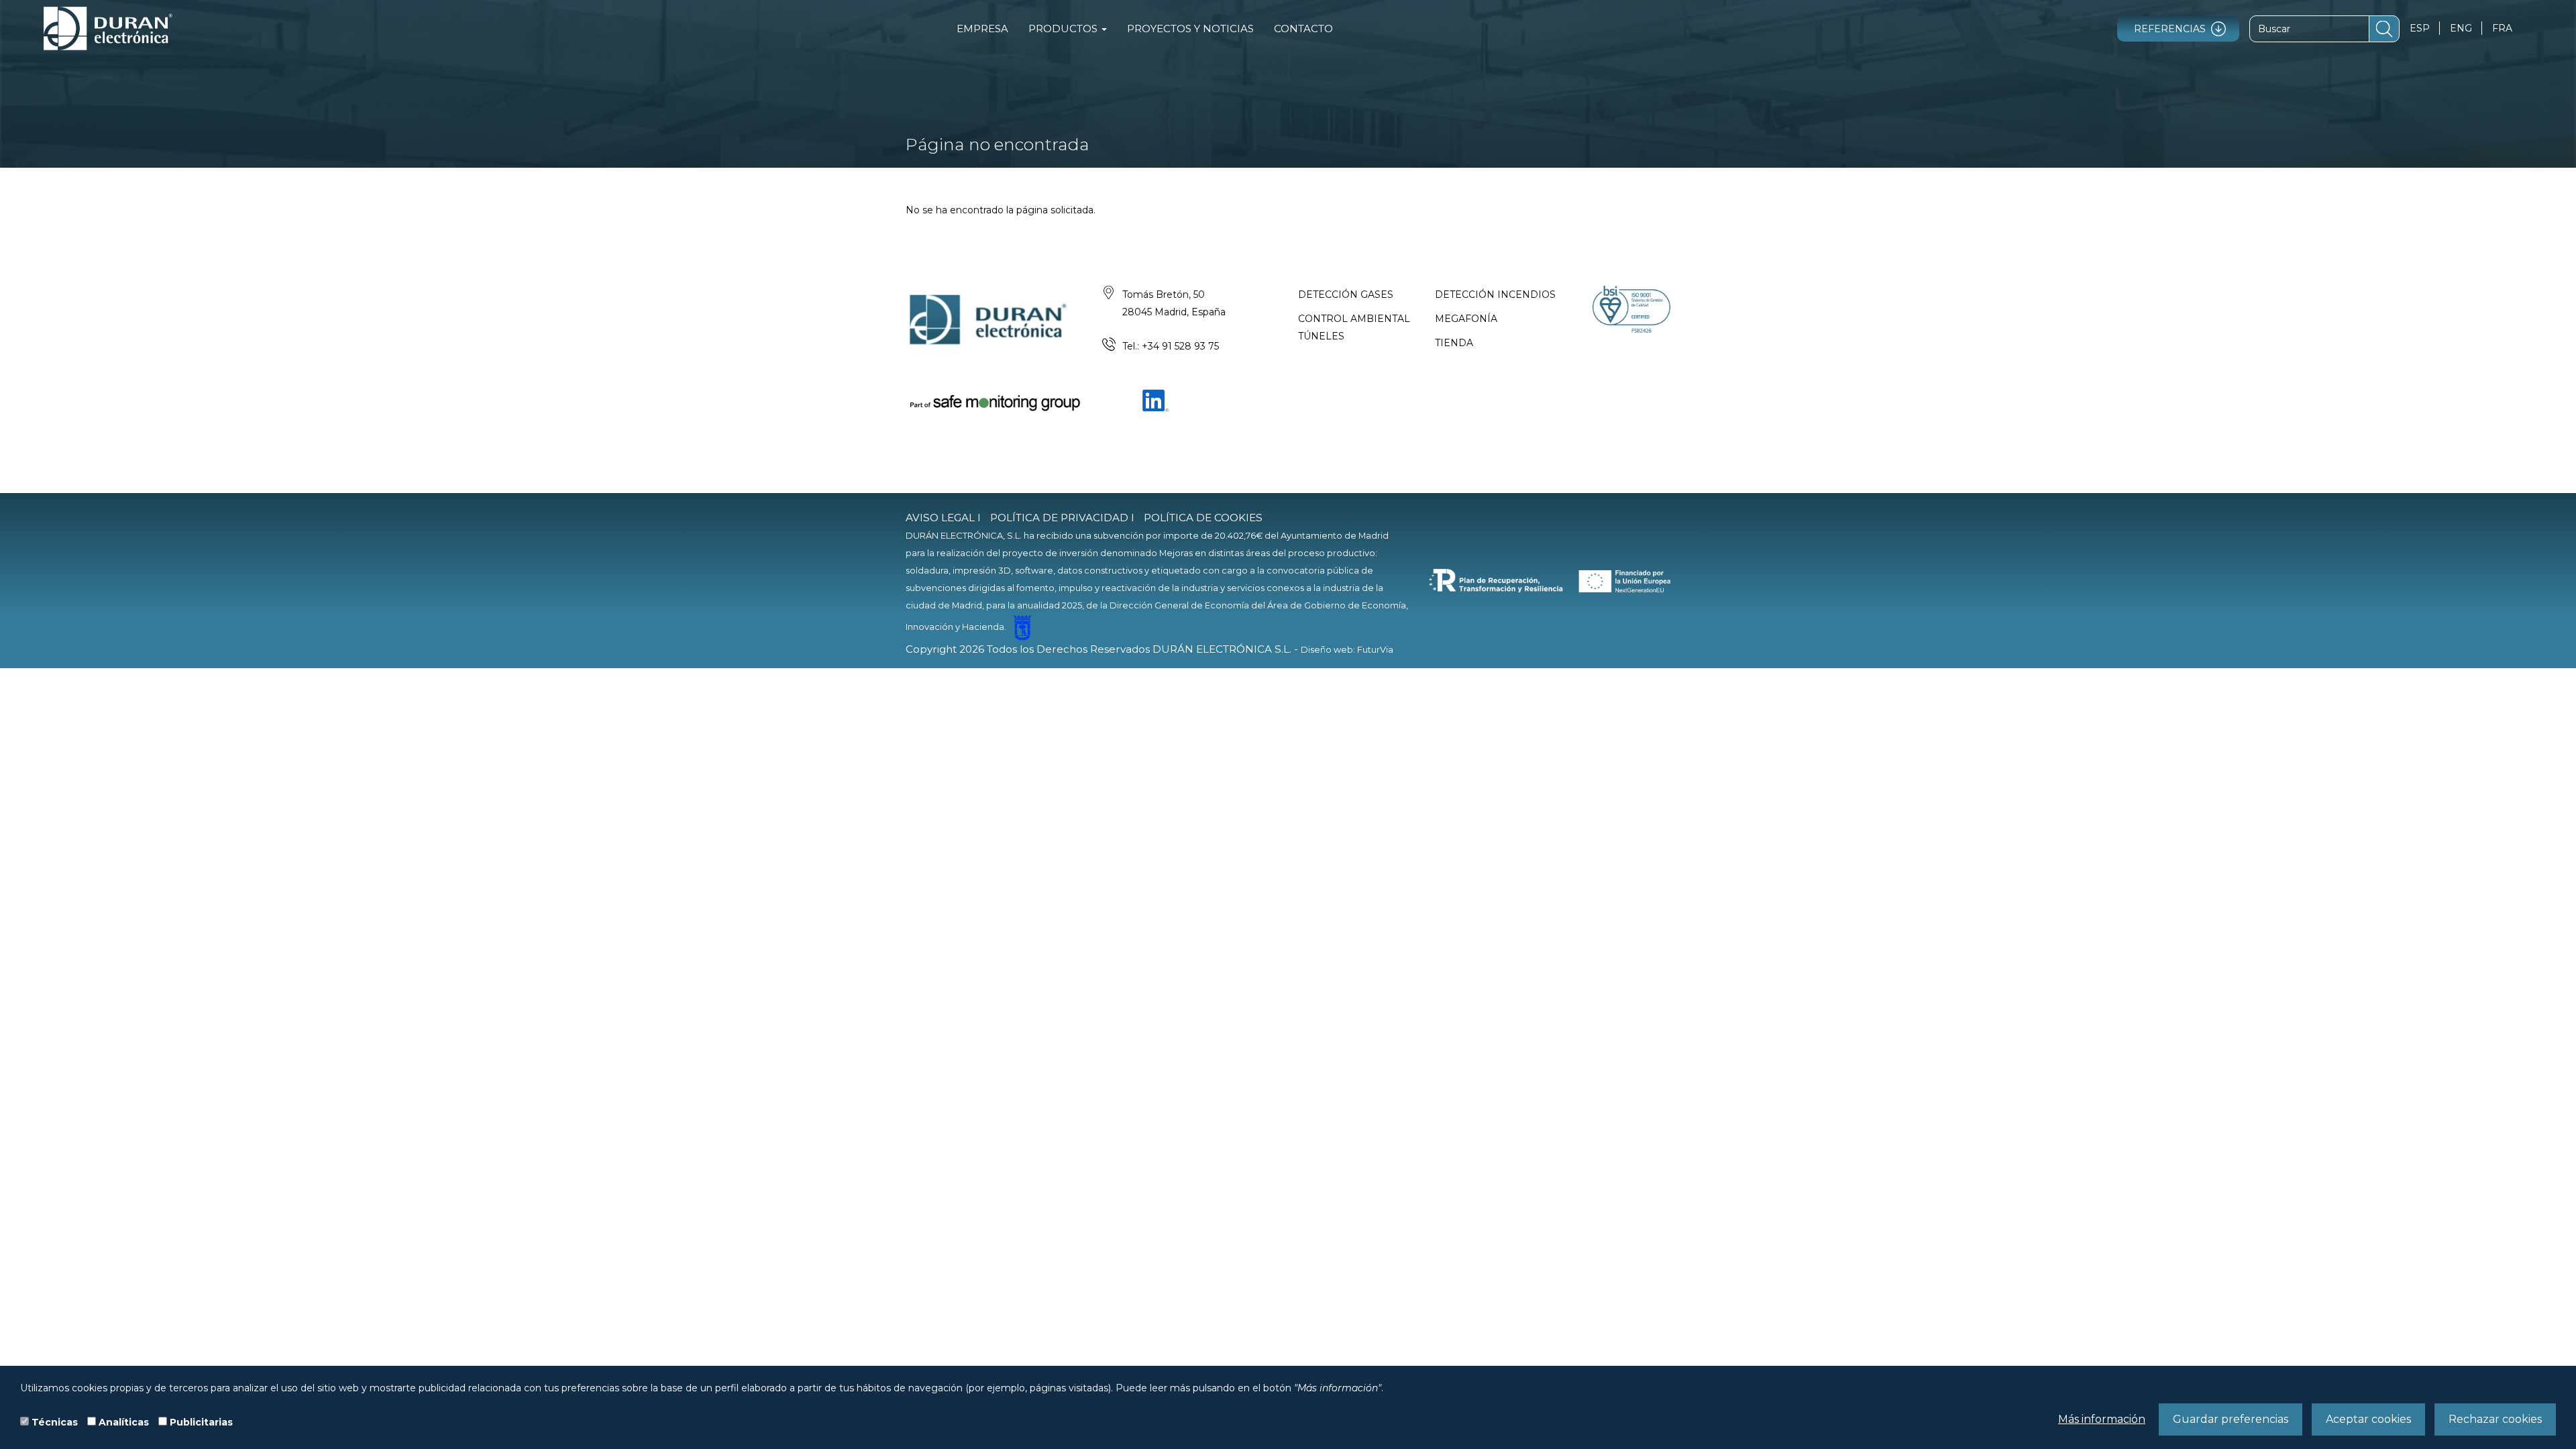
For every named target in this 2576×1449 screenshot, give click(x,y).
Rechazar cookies (2495, 1419)
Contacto (1303, 29)
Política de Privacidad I (1062, 518)
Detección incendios (1495, 294)
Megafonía (1466, 319)
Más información (2102, 1419)
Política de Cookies (1203, 518)
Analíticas (124, 1422)
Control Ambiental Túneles (1354, 327)
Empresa (982, 29)
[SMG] (994, 402)
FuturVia (1375, 649)
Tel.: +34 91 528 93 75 (1171, 346)
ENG (2461, 28)
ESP (2420, 28)
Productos (1064, 29)
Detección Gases (1346, 294)
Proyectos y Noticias (1190, 29)
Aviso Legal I (943, 518)
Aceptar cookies (2368, 1419)
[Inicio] (108, 29)
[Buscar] (2384, 29)
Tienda (1454, 343)
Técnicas (55, 1422)
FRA (2502, 28)
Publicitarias (201, 1422)
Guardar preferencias (2231, 1419)
